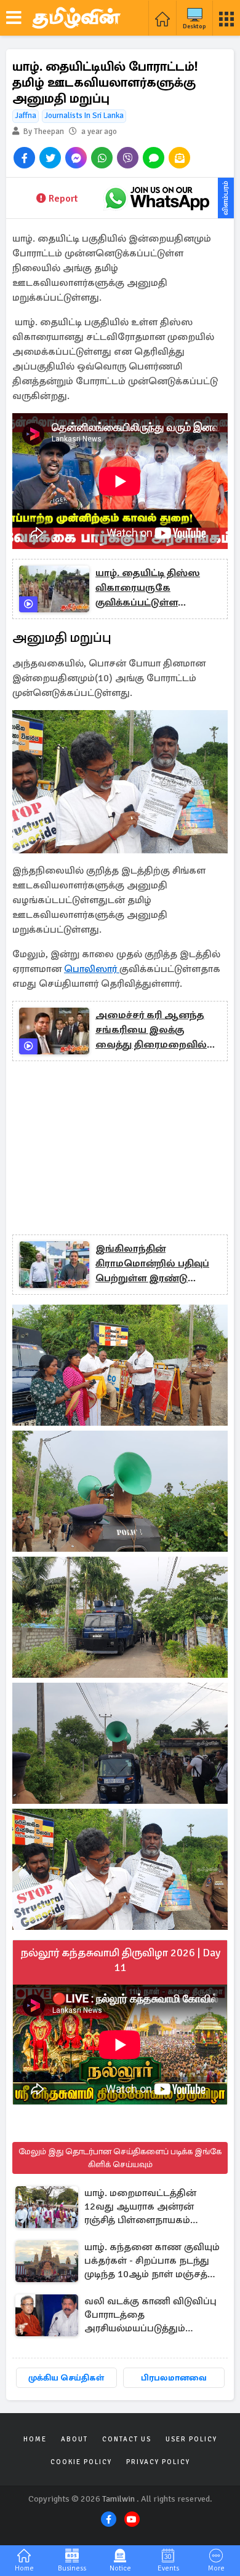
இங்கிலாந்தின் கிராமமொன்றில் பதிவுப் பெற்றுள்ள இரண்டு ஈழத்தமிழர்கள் (152, 1264)
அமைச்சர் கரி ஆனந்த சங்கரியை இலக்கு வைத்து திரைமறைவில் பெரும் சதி (151, 1030)
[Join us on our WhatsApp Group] (157, 198)
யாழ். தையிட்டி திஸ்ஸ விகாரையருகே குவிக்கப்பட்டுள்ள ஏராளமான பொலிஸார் (150, 588)
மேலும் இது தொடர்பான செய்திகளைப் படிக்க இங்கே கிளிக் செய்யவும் (120, 2158)
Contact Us (127, 2439)
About (74, 2439)
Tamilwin (118, 2499)
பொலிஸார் (92, 969)
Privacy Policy (158, 2462)
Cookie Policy (81, 2462)
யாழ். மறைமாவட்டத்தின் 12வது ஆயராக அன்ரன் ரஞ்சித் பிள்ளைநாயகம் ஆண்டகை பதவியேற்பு (140, 2207)
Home (35, 2439)
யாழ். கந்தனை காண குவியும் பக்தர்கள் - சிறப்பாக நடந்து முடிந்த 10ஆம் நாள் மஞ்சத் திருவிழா (152, 2262)
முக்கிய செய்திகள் (66, 2378)
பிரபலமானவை (174, 2378)
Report (63, 199)
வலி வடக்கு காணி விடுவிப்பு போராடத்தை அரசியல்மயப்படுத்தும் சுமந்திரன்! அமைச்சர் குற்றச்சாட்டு (150, 2316)
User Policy (191, 2439)
